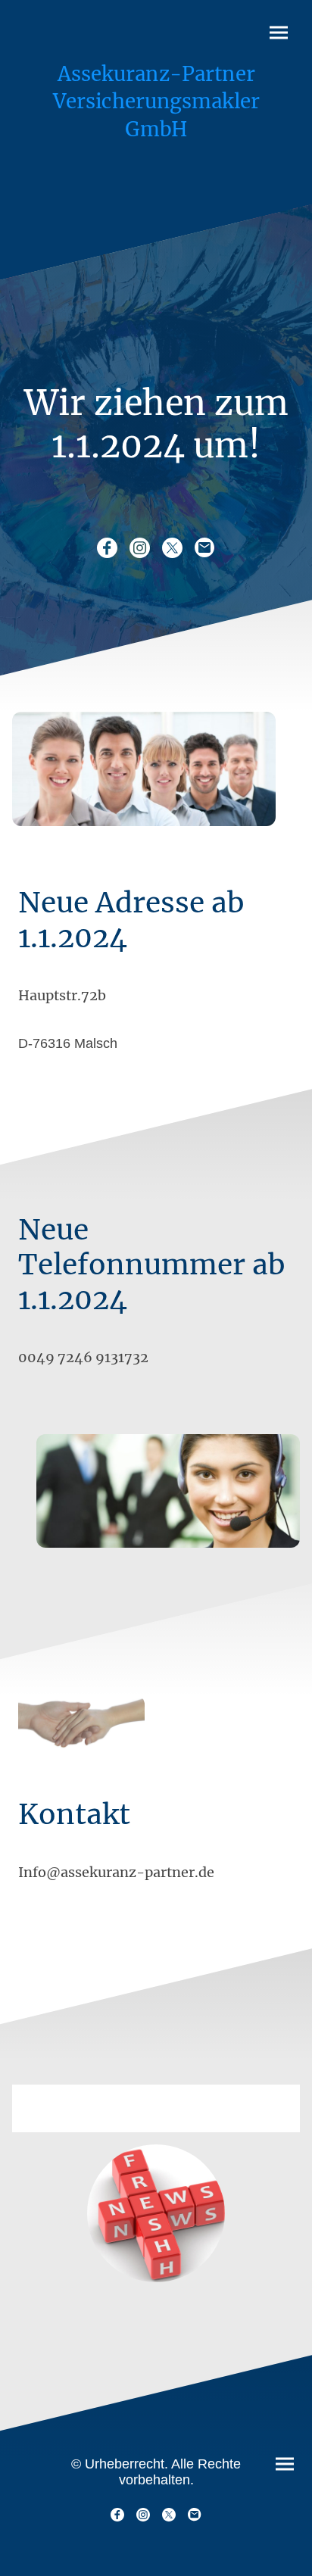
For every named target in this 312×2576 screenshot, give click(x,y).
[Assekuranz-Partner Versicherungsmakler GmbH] (156, 150)
